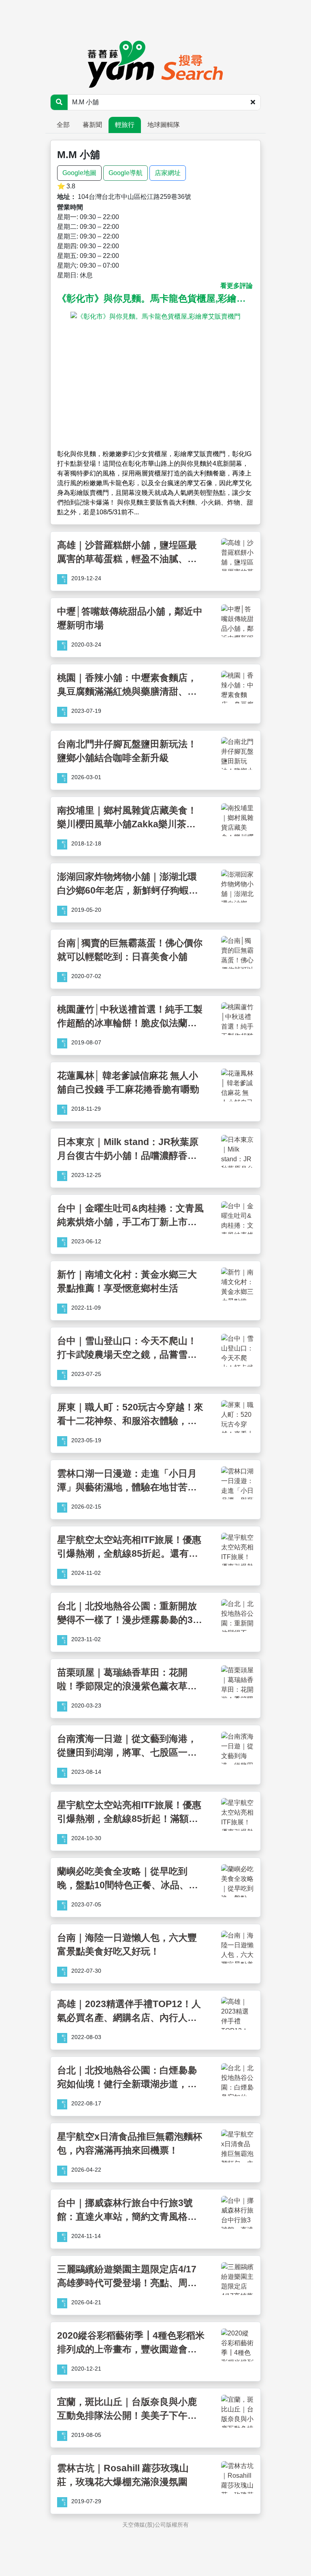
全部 (63, 125)
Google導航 (126, 173)
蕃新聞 (92, 125)
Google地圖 (79, 173)
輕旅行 (125, 125)
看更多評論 (236, 286)
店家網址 (168, 173)
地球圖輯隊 (164, 125)
